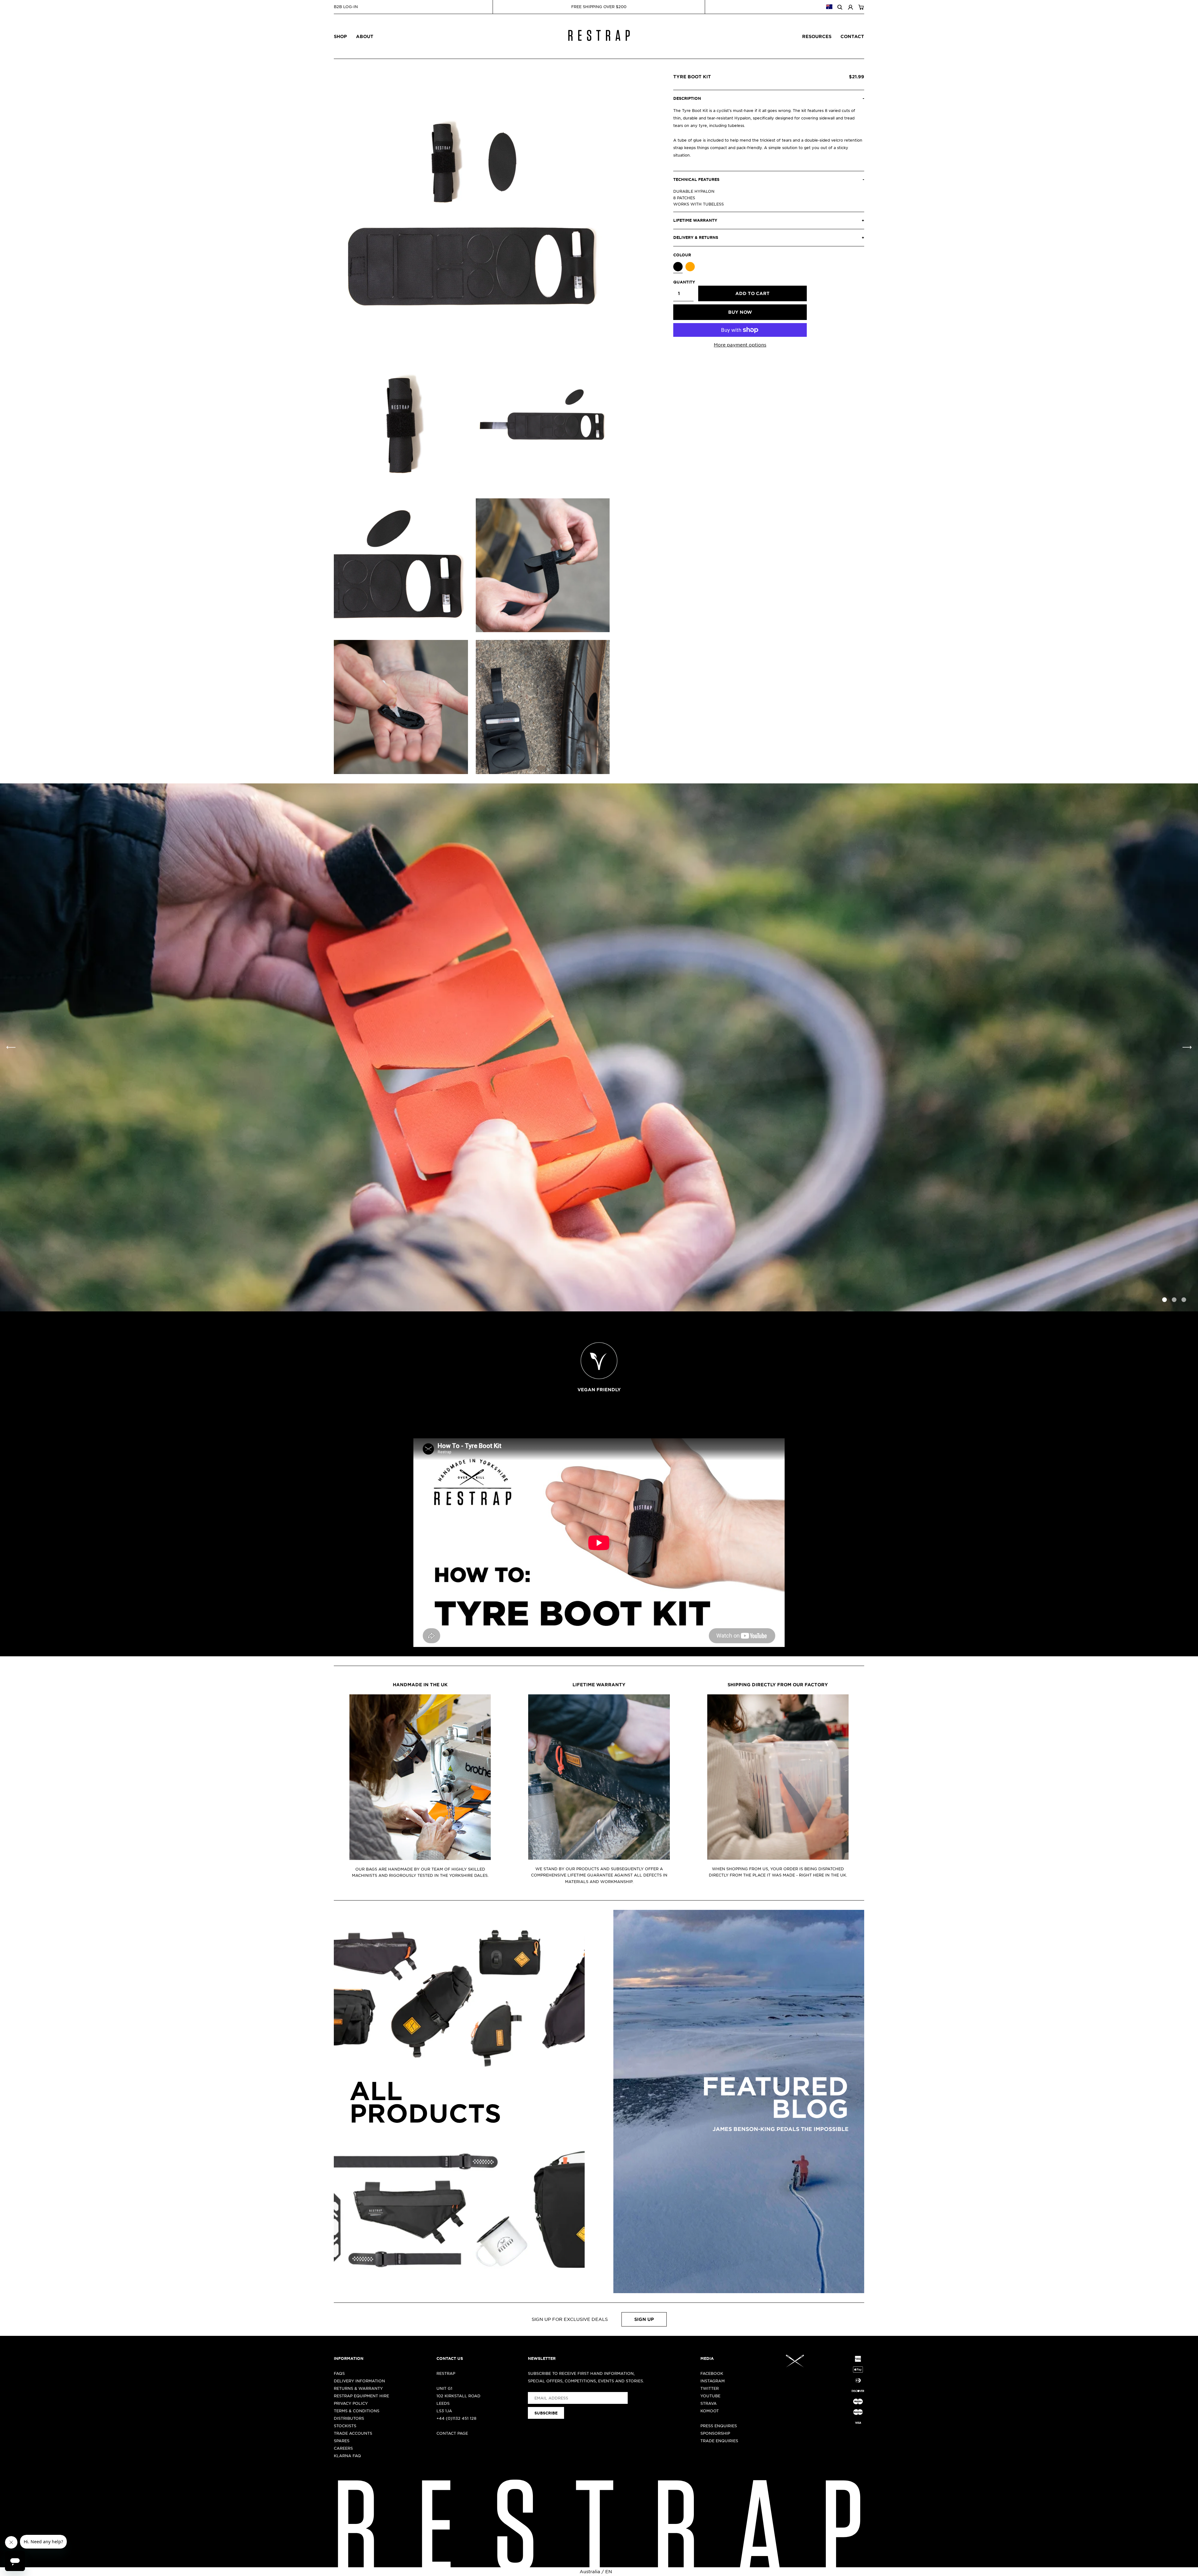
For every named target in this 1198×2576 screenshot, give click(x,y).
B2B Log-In (346, 7)
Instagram (713, 2381)
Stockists (345, 2426)
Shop (340, 36)
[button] (1187, 1048)
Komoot (710, 2411)
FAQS (339, 2373)
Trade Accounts (353, 2433)
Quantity (683, 282)
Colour (682, 255)
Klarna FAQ (347, 2456)
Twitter (710, 2388)
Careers (343, 2448)
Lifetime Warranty (599, 1685)
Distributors (349, 2418)
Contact (852, 36)
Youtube (710, 2396)
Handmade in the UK (420, 1685)
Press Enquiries (719, 2426)
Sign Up (644, 2319)
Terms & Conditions (357, 2411)
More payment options (740, 345)
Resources (817, 36)
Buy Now (740, 312)
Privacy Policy (351, 2403)
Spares (342, 2441)
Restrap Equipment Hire (361, 2396)
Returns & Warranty (358, 2388)
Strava (709, 2403)
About (365, 36)
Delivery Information (359, 2381)
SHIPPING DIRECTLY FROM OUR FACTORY (778, 1685)
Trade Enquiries (719, 2441)
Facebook (712, 2373)
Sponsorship (715, 2433)
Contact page (452, 2433)
